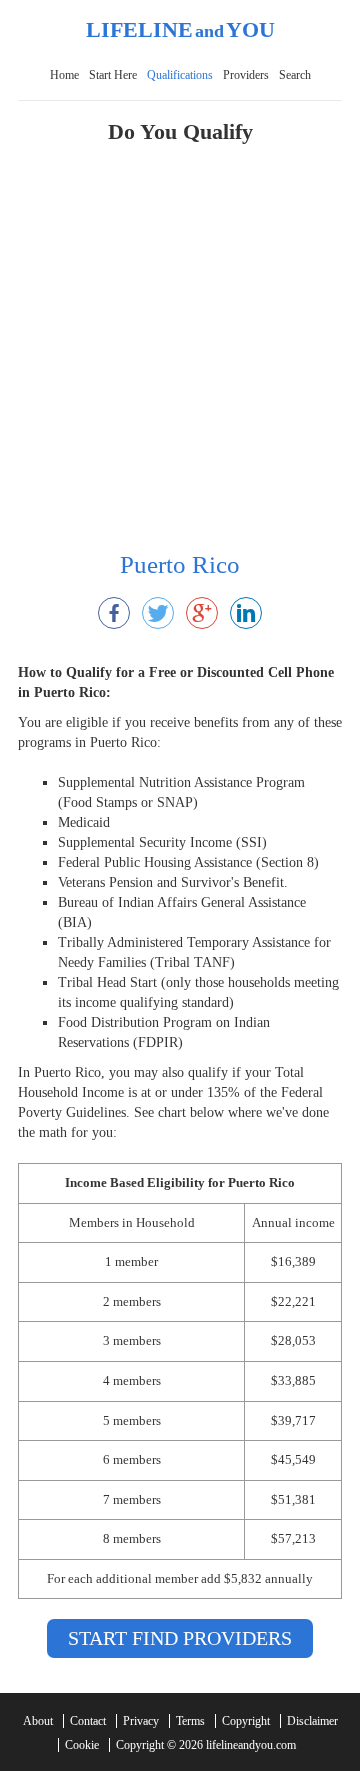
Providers (246, 75)
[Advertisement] (180, 357)
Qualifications (180, 75)
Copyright (246, 1721)
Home (64, 75)
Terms (190, 1721)
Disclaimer (312, 1721)
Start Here (113, 75)
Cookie (82, 1745)
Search (295, 75)
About (38, 1721)
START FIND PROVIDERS (180, 1638)
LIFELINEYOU (180, 29)
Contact (88, 1721)
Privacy (141, 1721)
